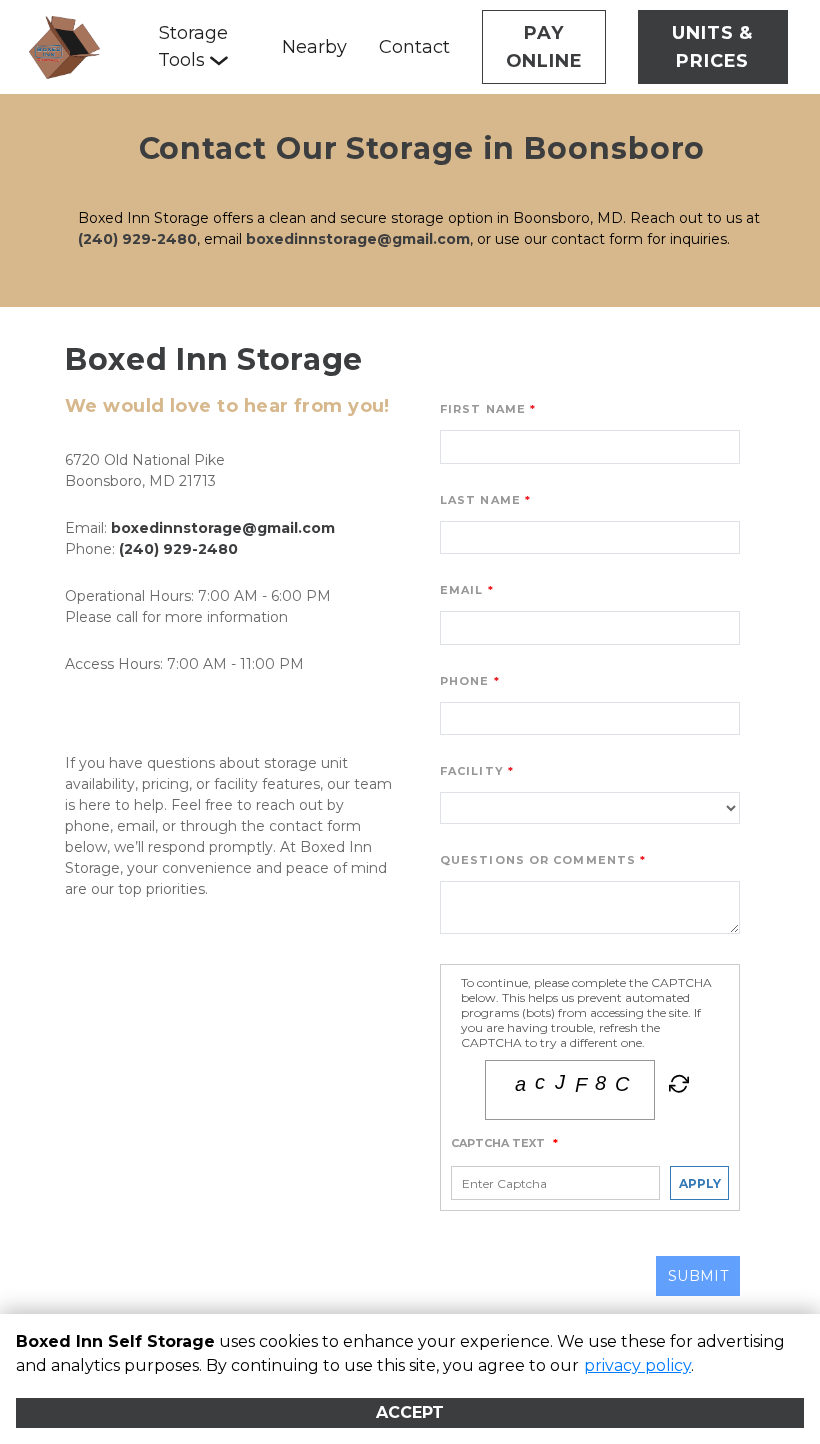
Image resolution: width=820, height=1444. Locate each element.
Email (462, 590)
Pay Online (544, 47)
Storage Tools (193, 46)
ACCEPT (410, 1412)
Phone (465, 681)
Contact (414, 47)
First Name (483, 409)
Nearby (314, 47)
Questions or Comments (538, 860)
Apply (700, 1183)
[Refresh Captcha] (677, 1088)
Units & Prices (712, 47)
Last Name (480, 500)
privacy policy (637, 1365)
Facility (472, 771)
